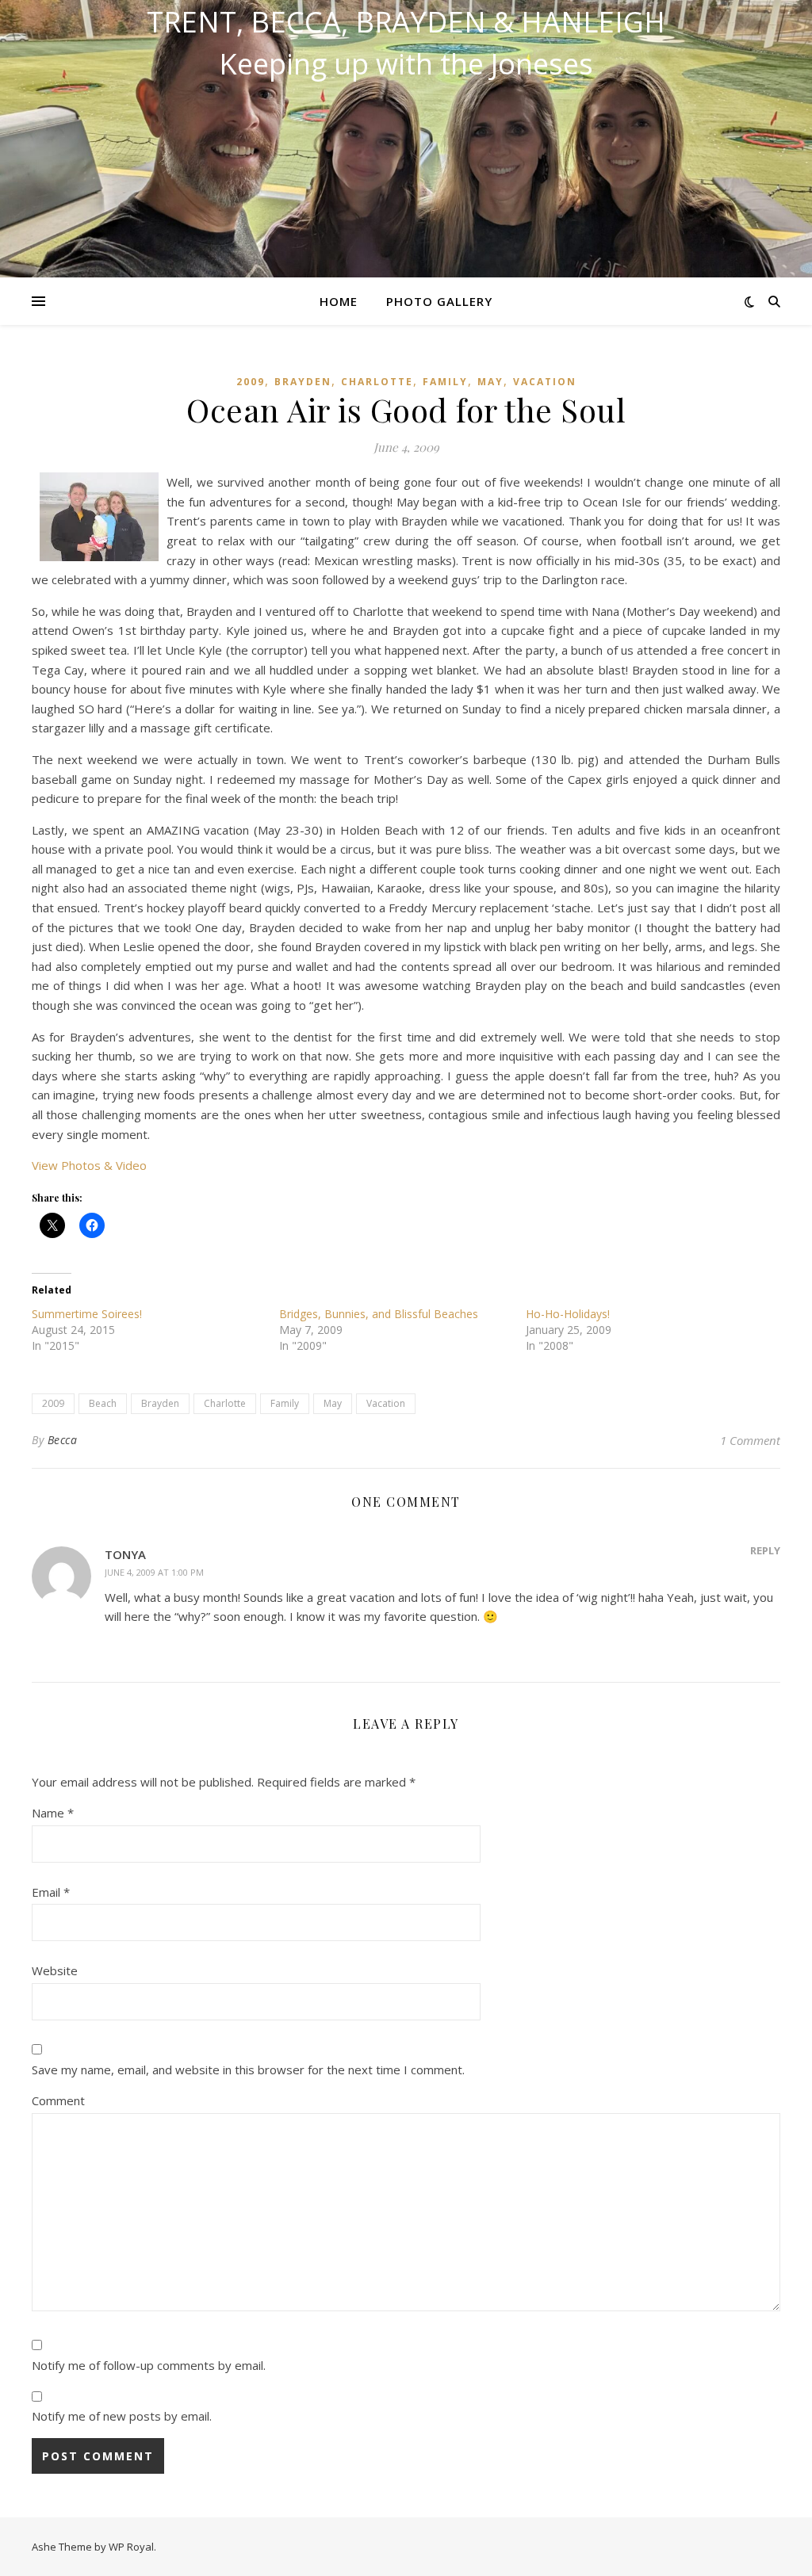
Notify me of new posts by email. (122, 2416)
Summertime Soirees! (87, 1314)
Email (51, 1892)
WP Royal (131, 2547)
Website (55, 1970)
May (490, 382)
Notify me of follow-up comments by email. (149, 2365)
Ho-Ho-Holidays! (568, 1314)
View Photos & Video (89, 1165)
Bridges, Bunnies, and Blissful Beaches (379, 1314)
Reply (765, 1550)
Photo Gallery (439, 301)
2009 (251, 382)
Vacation (545, 382)
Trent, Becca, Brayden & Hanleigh (406, 22)
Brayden (303, 382)
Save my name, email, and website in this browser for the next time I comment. (248, 2070)
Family (445, 382)
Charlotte (377, 382)
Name (53, 1813)
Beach (103, 1403)
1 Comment (750, 1440)
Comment (58, 2100)
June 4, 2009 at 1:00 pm (154, 1572)
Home (339, 301)
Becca (63, 1440)
